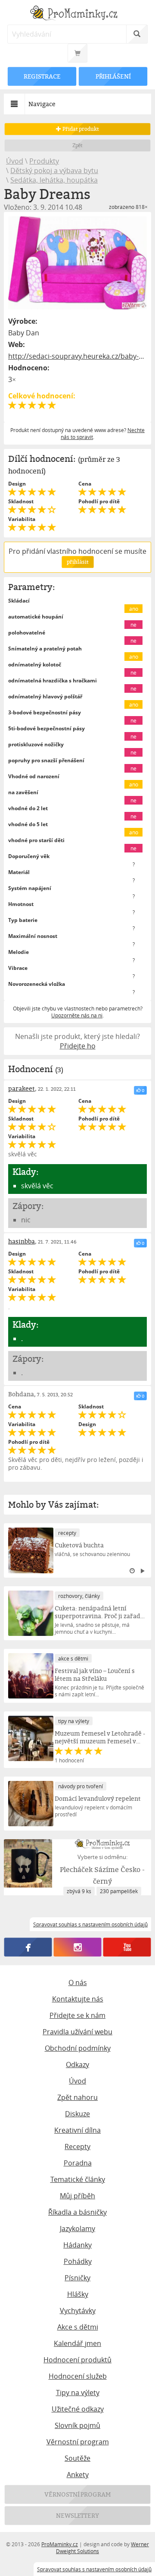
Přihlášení (113, 76)
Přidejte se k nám (77, 2015)
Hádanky (77, 2245)
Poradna (78, 2163)
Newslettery (77, 2515)
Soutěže (77, 2458)
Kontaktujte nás (78, 1999)
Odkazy (77, 2065)
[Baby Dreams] (77, 263)
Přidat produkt (80, 129)
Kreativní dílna (77, 2130)
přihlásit (77, 562)
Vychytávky (78, 2311)
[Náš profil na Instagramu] (78, 1947)
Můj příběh (77, 2196)
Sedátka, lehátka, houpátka (54, 180)
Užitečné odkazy (78, 2409)
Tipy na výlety (78, 2393)
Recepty (77, 2147)
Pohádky (78, 2261)
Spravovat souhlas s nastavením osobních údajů (94, 2569)
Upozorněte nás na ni (77, 1015)
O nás (78, 1983)
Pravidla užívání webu (77, 2032)
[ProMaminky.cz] (77, 14)
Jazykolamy (77, 2229)
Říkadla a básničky (77, 2212)
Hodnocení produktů (77, 2360)
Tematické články (78, 2179)
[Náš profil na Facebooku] (28, 1947)
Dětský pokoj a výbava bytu (54, 170)
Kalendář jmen (77, 2343)
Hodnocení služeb (78, 2376)
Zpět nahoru (77, 2097)
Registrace (42, 76)
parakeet (22, 1088)
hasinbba (22, 1241)
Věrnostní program (78, 2442)
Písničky (77, 2278)
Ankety (78, 2475)
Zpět (78, 145)
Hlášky (78, 2294)
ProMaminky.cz (60, 2544)
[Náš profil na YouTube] (127, 1947)
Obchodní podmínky (78, 2048)
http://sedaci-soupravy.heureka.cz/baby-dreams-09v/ (77, 356)
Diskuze (77, 2114)
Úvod (15, 161)
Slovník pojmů (77, 2425)
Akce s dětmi (78, 2327)
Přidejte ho (78, 1046)
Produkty (44, 161)
